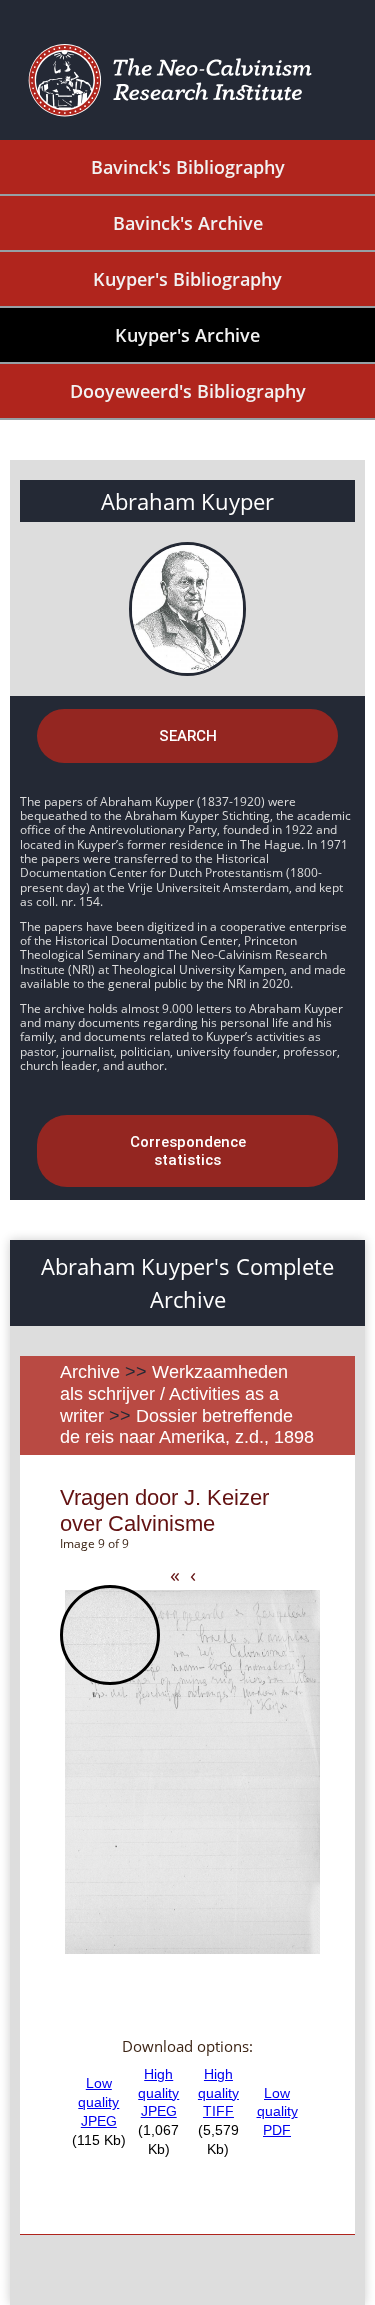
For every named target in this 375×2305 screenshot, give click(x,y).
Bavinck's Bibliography (188, 167)
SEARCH (188, 736)
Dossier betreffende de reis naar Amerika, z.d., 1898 (187, 1427)
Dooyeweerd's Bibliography (188, 391)
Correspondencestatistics (188, 1151)
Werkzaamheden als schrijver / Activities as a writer (174, 1393)
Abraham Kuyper (187, 501)
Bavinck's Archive (188, 223)
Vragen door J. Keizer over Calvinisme (164, 1510)
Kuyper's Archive (187, 335)
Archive (90, 1372)
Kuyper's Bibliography (187, 279)
